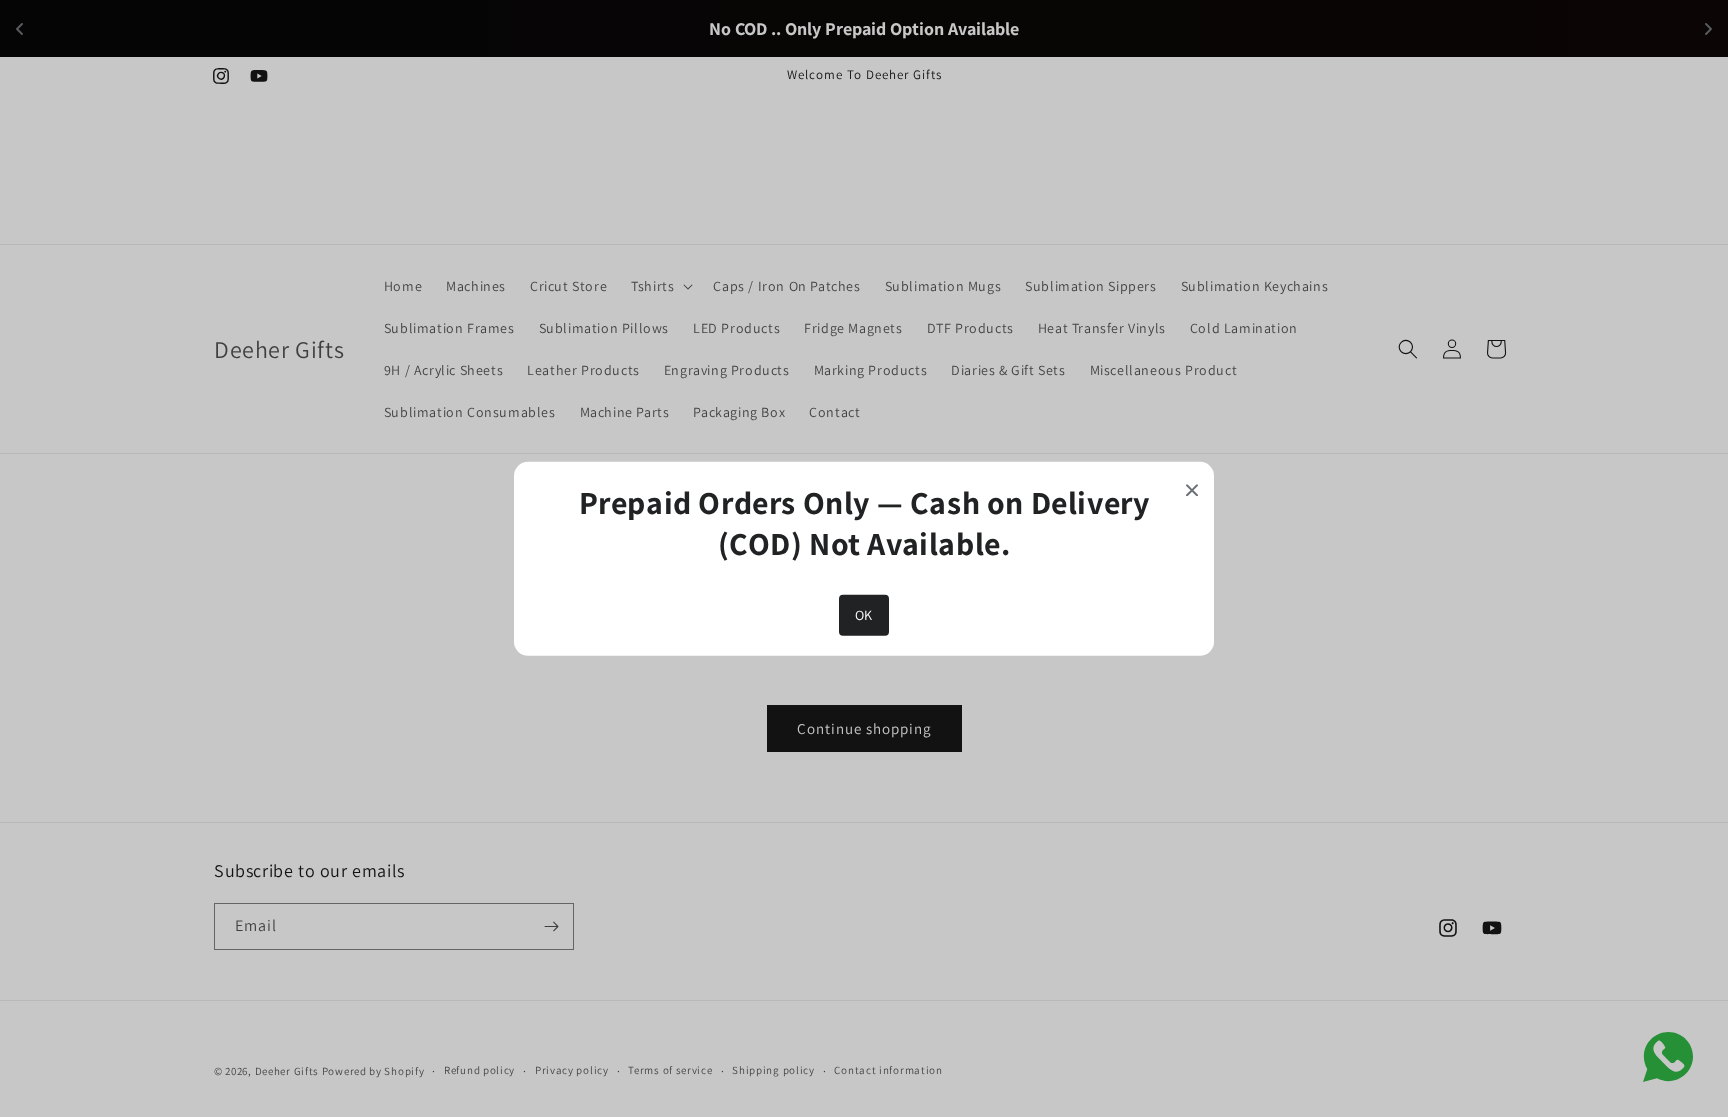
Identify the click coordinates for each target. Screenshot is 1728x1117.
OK (864, 615)
